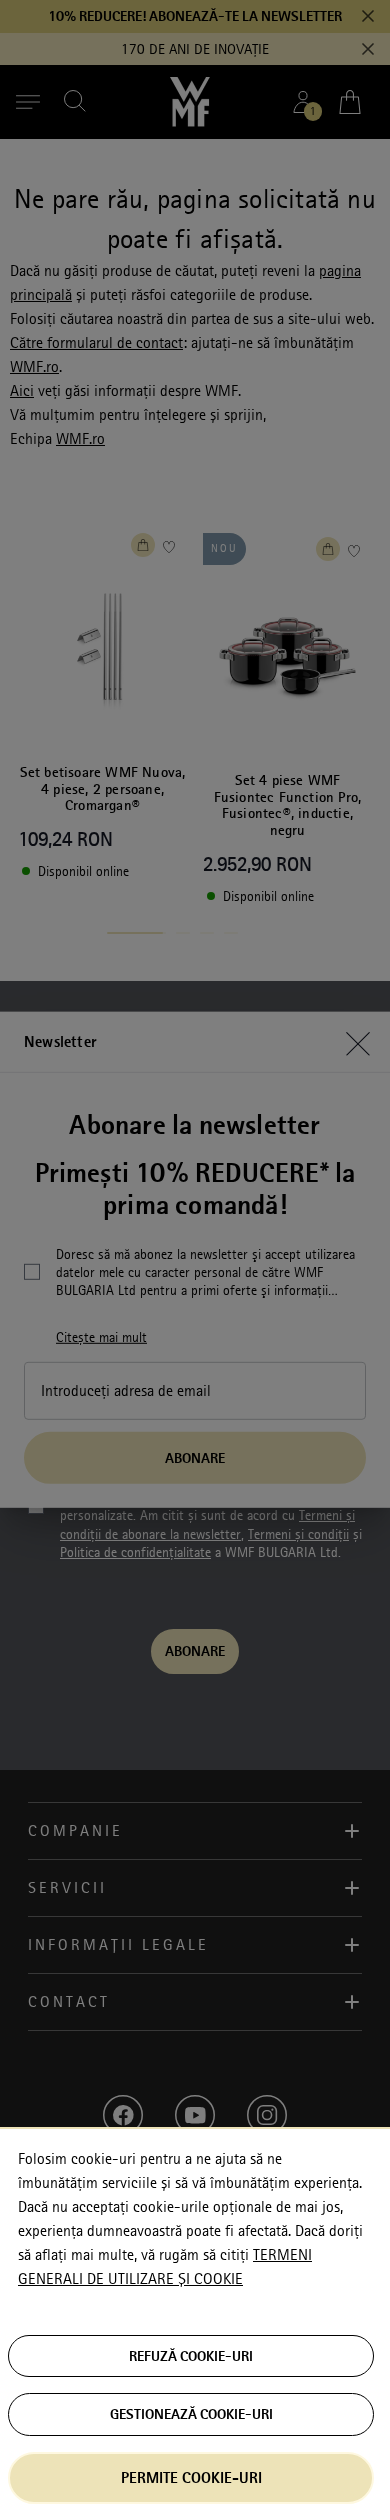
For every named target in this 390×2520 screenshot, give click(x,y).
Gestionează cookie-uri (191, 2414)
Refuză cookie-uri (191, 2356)
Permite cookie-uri (191, 2477)
